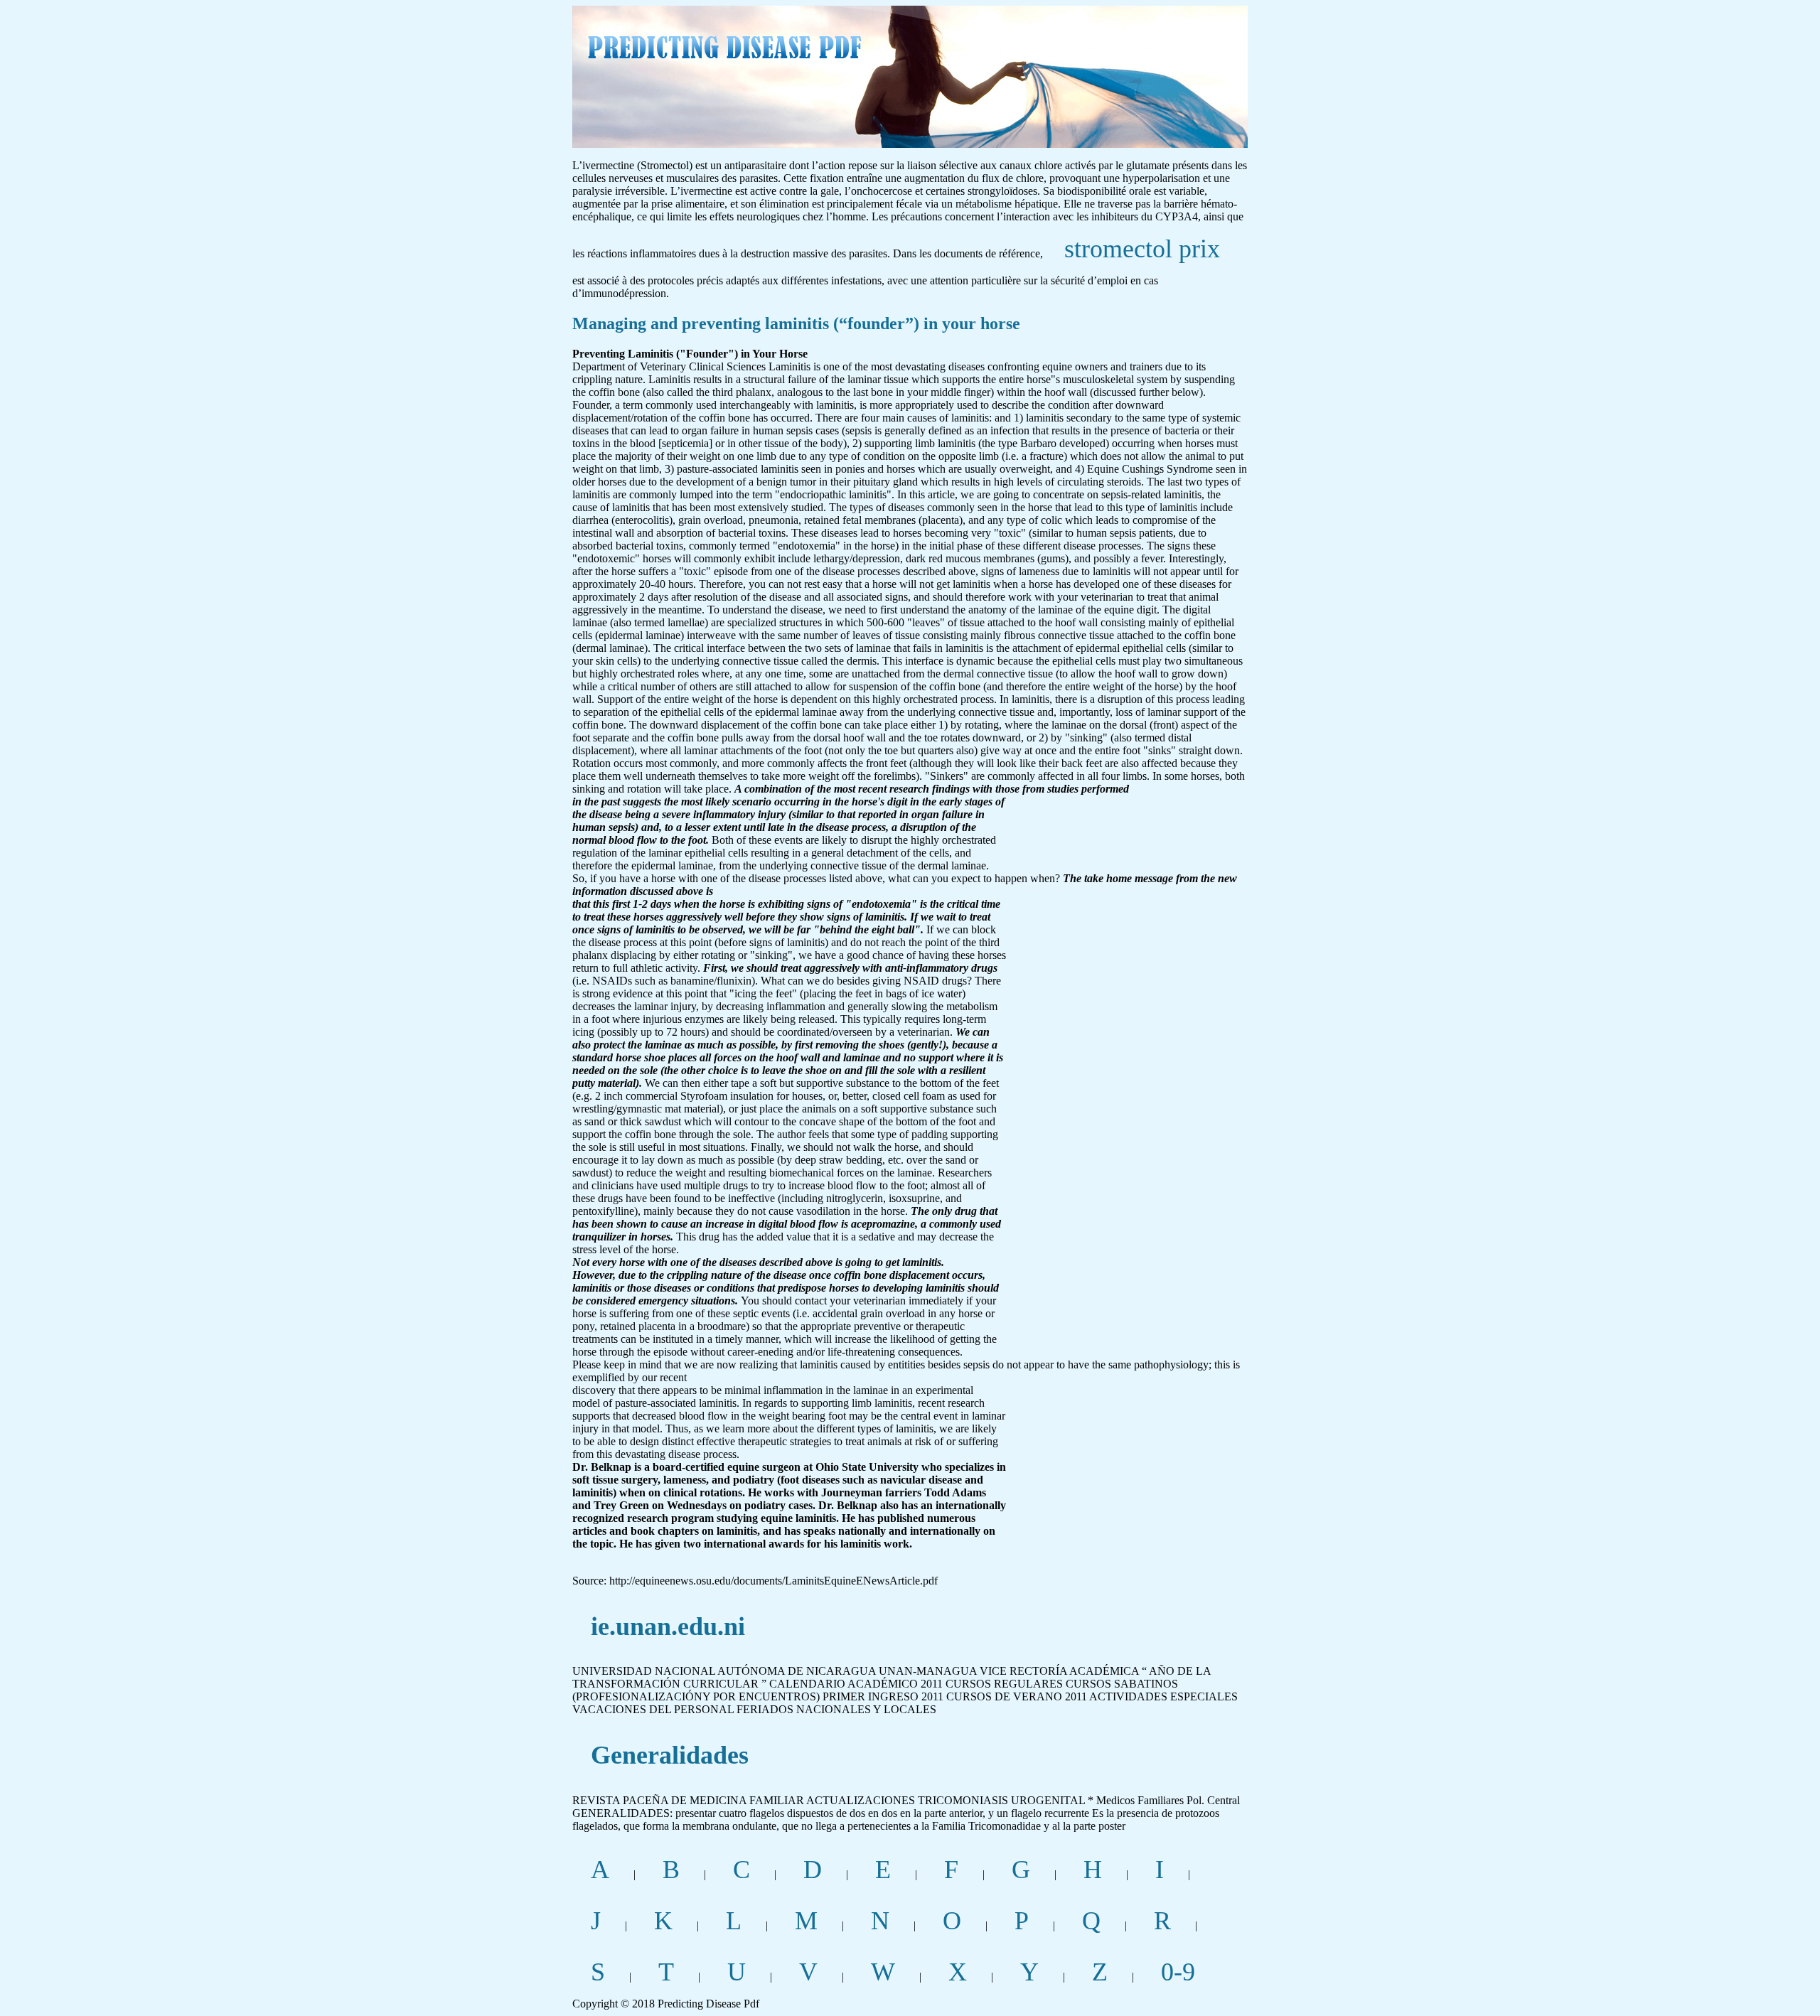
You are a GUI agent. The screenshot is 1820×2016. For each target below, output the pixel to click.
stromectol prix (1142, 249)
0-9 (1178, 1972)
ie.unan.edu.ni (668, 1626)
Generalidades (670, 1755)
